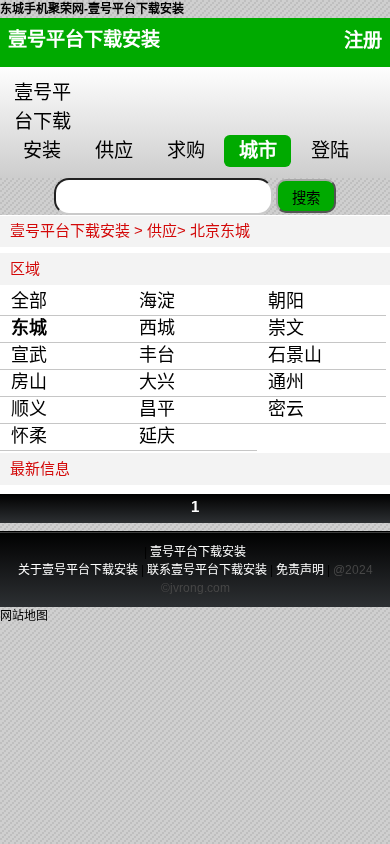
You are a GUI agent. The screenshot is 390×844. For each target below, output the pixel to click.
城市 (258, 150)
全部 (29, 301)
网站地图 (24, 616)
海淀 (157, 301)
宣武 (29, 355)
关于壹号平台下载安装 (79, 570)
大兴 (157, 382)
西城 (157, 328)
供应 (114, 150)
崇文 (286, 328)
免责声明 (300, 570)
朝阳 (286, 301)
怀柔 (29, 436)
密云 (286, 409)
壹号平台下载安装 (84, 39)
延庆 (157, 436)
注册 (363, 40)
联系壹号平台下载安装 (207, 570)
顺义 (29, 409)
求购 (186, 150)
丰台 (157, 355)
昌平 (157, 409)
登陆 (330, 150)
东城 (29, 328)
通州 (286, 382)
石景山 (295, 355)
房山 (29, 382)
